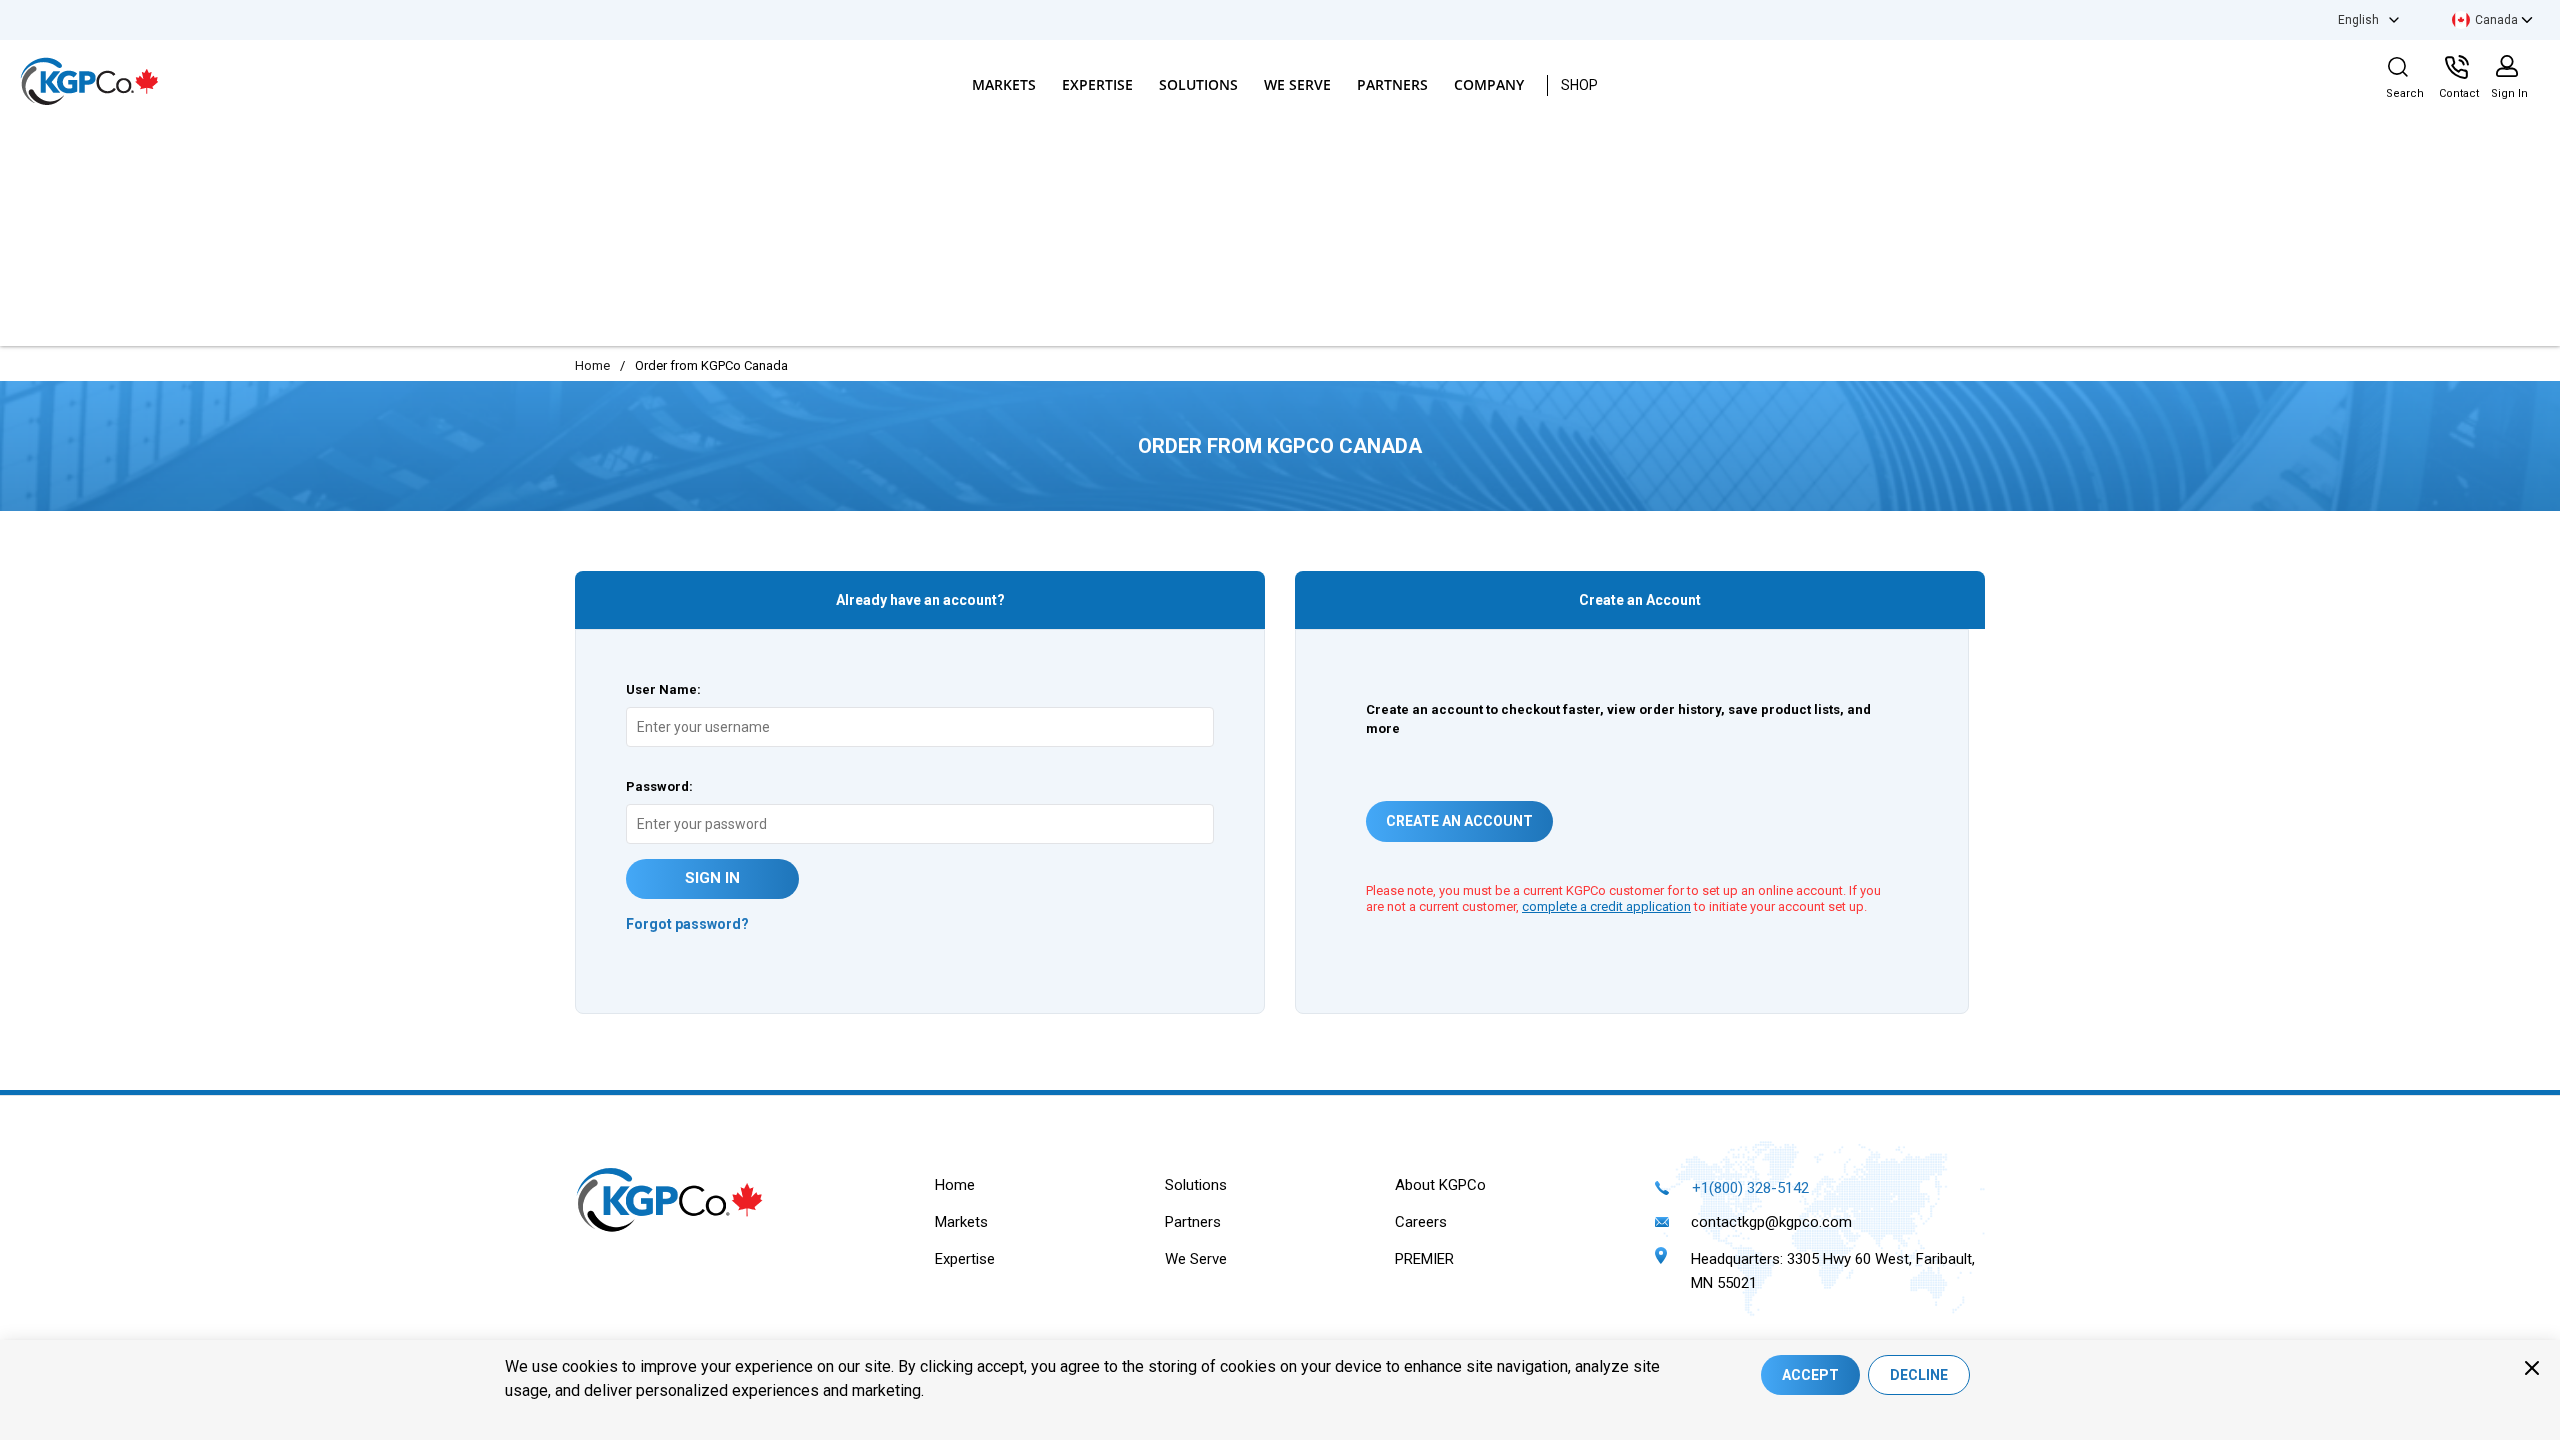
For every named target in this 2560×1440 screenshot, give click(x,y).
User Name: (663, 689)
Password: (659, 786)
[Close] (2532, 1368)
